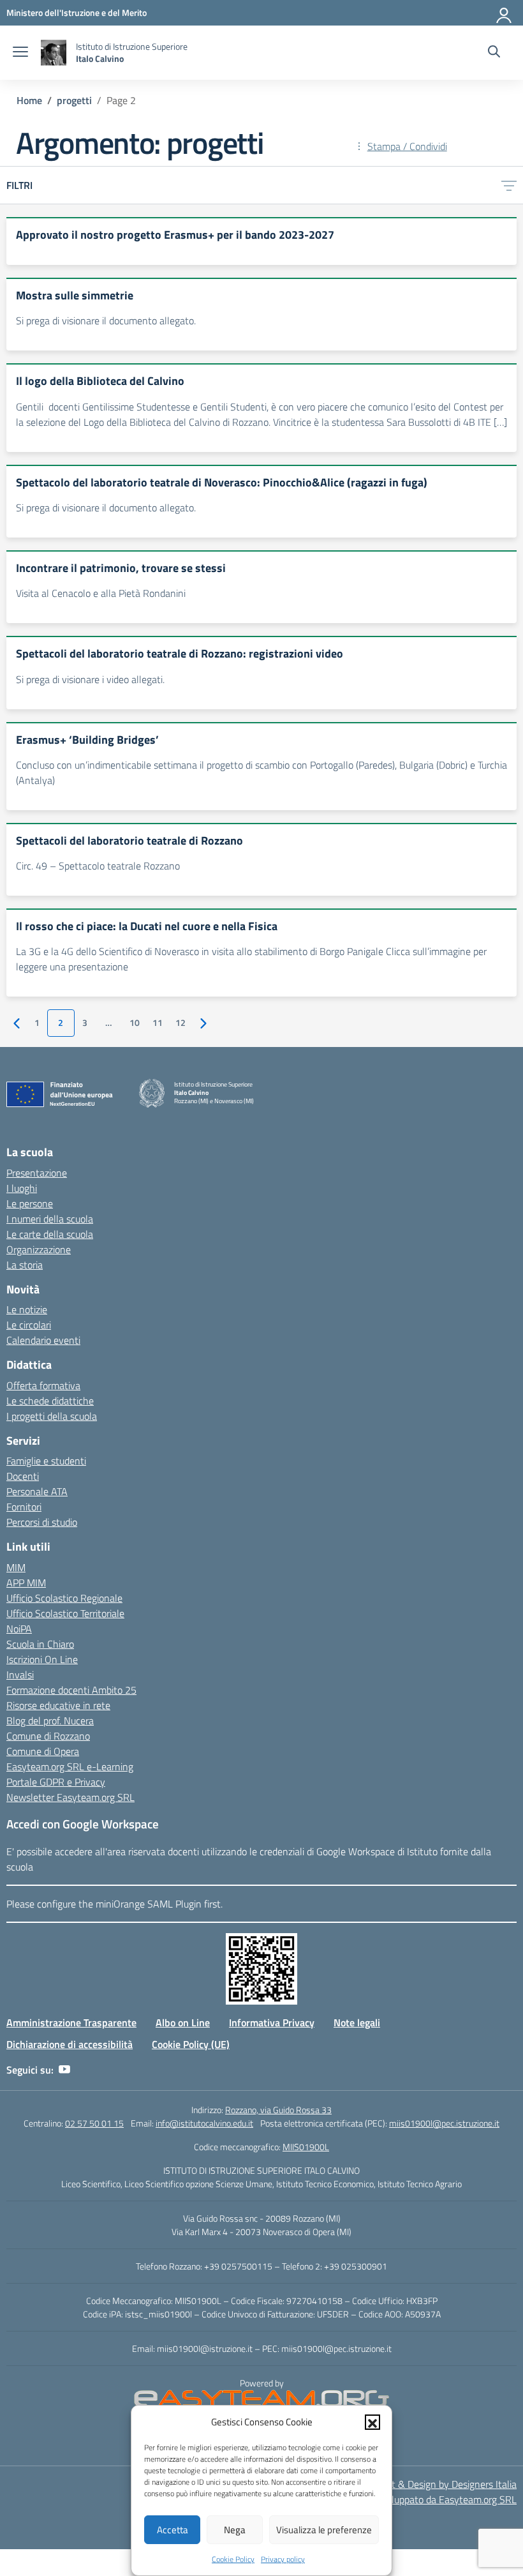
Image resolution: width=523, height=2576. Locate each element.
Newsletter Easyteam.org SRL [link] (70, 1797)
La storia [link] (25, 1265)
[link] (77, 12)
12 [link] (180, 1023)
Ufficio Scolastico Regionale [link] (64, 1598)
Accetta (173, 2530)
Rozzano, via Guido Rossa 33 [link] (278, 2110)
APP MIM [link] (26, 1583)
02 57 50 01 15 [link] (94, 2123)
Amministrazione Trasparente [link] (71, 2022)
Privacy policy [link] (283, 2559)
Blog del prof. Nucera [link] (50, 1721)
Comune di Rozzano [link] (48, 1736)
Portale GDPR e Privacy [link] (56, 1782)
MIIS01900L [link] (306, 2147)
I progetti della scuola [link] (52, 1416)
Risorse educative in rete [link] (58, 1705)
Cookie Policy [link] (233, 2559)
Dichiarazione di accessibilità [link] (70, 2044)
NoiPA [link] (19, 1629)
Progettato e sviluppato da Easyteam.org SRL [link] (420, 2499)
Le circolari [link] (29, 1325)
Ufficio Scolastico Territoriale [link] (65, 1613)
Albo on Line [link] (183, 2022)
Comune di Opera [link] (43, 1751)
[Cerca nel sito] (494, 53)
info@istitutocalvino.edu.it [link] (204, 2123)
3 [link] (85, 1023)
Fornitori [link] (24, 1507)
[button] (372, 2422)
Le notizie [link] (27, 1309)
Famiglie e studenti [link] (46, 1461)
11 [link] (158, 1023)
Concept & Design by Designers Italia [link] (438, 2484)
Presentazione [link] (37, 1173)
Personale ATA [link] (37, 1491)
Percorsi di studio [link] (42, 1522)
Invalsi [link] (20, 1675)
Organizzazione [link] (39, 1249)
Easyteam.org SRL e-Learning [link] (70, 1766)
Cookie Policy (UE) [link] (191, 2044)
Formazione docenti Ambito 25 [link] (71, 1690)
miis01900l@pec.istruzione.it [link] (444, 2123)
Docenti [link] (23, 1476)
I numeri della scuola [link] (50, 1219)
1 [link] (37, 1023)
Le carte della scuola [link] (50, 1234)
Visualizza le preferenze (324, 2530)
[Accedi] (505, 13)
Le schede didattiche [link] (50, 1401)
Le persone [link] (30, 1203)
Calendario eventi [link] (43, 1340)
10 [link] (135, 1023)
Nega (235, 2530)
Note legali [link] (357, 2022)
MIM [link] (16, 1567)
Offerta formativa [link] (43, 1385)
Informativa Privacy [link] (272, 2022)
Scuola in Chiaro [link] (40, 1644)
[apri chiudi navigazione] (20, 53)
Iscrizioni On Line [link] (42, 1659)
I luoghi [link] (22, 1188)
